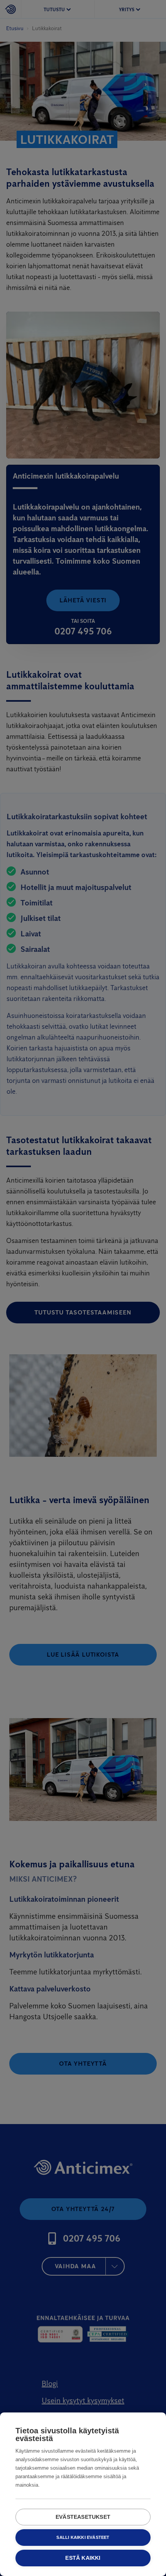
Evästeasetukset (83, 2517)
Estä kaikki (83, 2558)
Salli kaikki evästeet (83, 2537)
